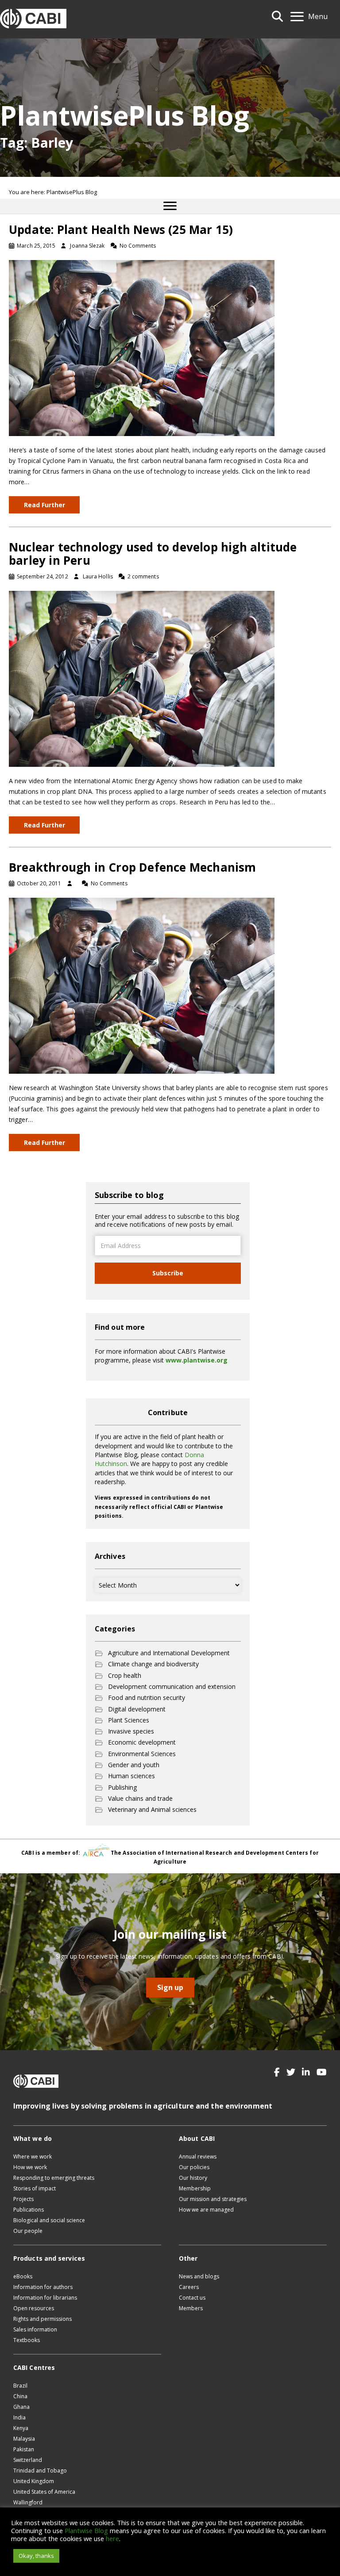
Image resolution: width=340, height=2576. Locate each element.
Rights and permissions (42, 2319)
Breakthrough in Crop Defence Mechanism (133, 867)
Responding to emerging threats (54, 2178)
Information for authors (43, 2287)
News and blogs (199, 2276)
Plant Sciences (129, 1720)
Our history (193, 2178)
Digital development (137, 1709)
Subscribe (168, 1273)
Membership (195, 2188)
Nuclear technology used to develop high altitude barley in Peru (153, 554)
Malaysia (24, 2439)
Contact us (192, 2298)
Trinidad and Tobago (40, 2471)
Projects (23, 2199)
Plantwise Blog (86, 2530)
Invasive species (131, 1731)
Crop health (125, 1675)
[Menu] (170, 206)
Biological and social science (49, 2220)
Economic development (142, 1742)
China (20, 2396)
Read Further (44, 505)
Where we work (33, 2157)
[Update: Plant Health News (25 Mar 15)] (142, 347)
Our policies (194, 2167)
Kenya (21, 2428)
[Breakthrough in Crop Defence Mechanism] (142, 985)
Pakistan (24, 2449)
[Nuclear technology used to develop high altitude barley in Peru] (142, 678)
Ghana (21, 2407)
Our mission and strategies (213, 2199)
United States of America (44, 2492)
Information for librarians (45, 2298)
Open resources (34, 2308)
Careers (189, 2287)
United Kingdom (34, 2481)
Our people (28, 2231)
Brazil (20, 2386)
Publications (29, 2210)
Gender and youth (134, 1765)
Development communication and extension (172, 1686)
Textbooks (27, 2340)
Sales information (35, 2329)
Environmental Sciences (142, 1754)
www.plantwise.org (197, 1360)
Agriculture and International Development (169, 1653)
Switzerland (28, 2460)
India (19, 2417)
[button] (277, 2072)
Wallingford (28, 2502)
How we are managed (206, 2210)
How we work (30, 2167)
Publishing (122, 1787)
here (112, 2538)
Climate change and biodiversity (153, 1664)
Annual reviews (198, 2157)
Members (191, 2308)
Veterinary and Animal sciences (152, 1809)
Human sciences (131, 1776)
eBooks (23, 2276)
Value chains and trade (140, 1798)
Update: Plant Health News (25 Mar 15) (121, 230)
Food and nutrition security (147, 1698)
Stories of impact (35, 2188)
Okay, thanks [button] (36, 2556)
